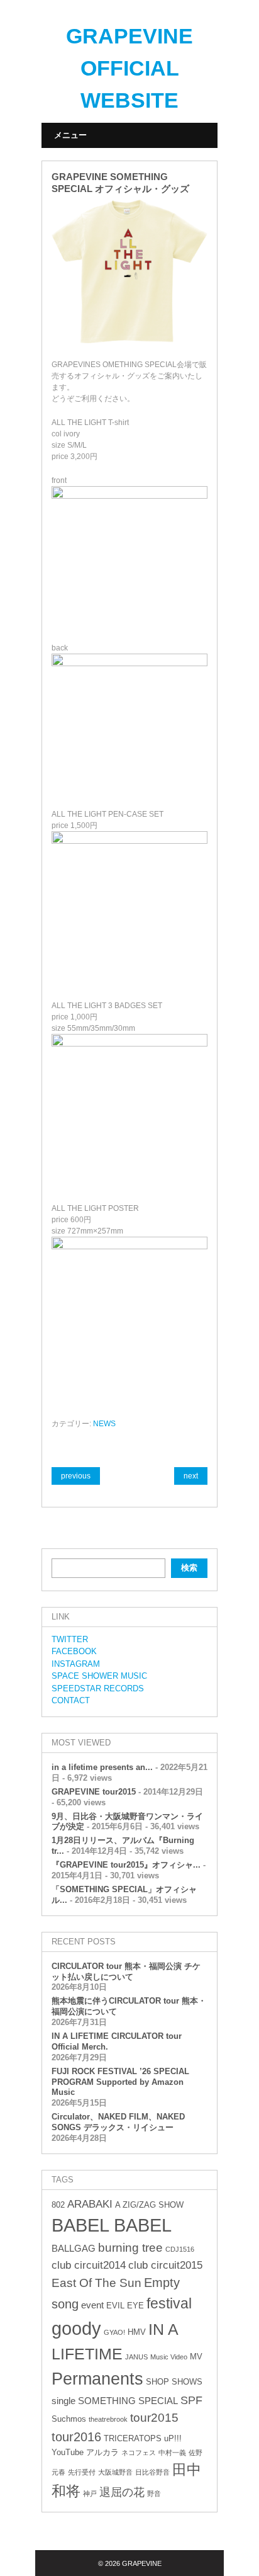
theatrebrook (108, 2419)
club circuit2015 (165, 2265)
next (191, 1476)
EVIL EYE (125, 2306)
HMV (137, 2332)
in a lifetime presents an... (102, 1767)
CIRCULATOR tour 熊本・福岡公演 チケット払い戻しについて (126, 1972)
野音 (154, 2494)
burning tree (130, 2248)
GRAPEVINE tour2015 (94, 1792)
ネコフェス (139, 2453)
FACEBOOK (74, 1651)
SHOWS (187, 2382)
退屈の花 (122, 2492)
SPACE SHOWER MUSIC (99, 1676)
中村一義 (172, 2453)
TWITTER (70, 1639)
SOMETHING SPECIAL (128, 2401)
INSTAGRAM (76, 1664)
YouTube (68, 2452)
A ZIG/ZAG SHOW (149, 2205)
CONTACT (71, 1700)
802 (58, 2205)
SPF (191, 2400)
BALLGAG (74, 2248)
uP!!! (173, 2438)
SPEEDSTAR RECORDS (98, 1688)
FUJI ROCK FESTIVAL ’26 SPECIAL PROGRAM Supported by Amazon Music (120, 2082)
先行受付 (82, 2472)
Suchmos (69, 2419)
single (63, 2401)
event (92, 2305)
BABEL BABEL (112, 2225)
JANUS (136, 2357)
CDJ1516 (180, 2249)
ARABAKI (90, 2204)
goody (76, 2328)
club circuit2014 (89, 2265)
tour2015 (154, 2418)
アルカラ (102, 2452)
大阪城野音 (115, 2472)
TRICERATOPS (133, 2438)
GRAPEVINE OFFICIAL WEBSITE (129, 68)
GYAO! (114, 2332)
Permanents (97, 2379)
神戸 (90, 2494)
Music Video (169, 2357)
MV (196, 2357)
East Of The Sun (96, 2283)
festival (169, 2303)
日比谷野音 (152, 2472)
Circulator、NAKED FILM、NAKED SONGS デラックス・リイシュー (118, 2122)
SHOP (157, 2382)
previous (76, 1476)
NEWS (104, 1424)
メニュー (70, 135)
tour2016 (76, 2437)
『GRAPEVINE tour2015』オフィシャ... (126, 1865)
